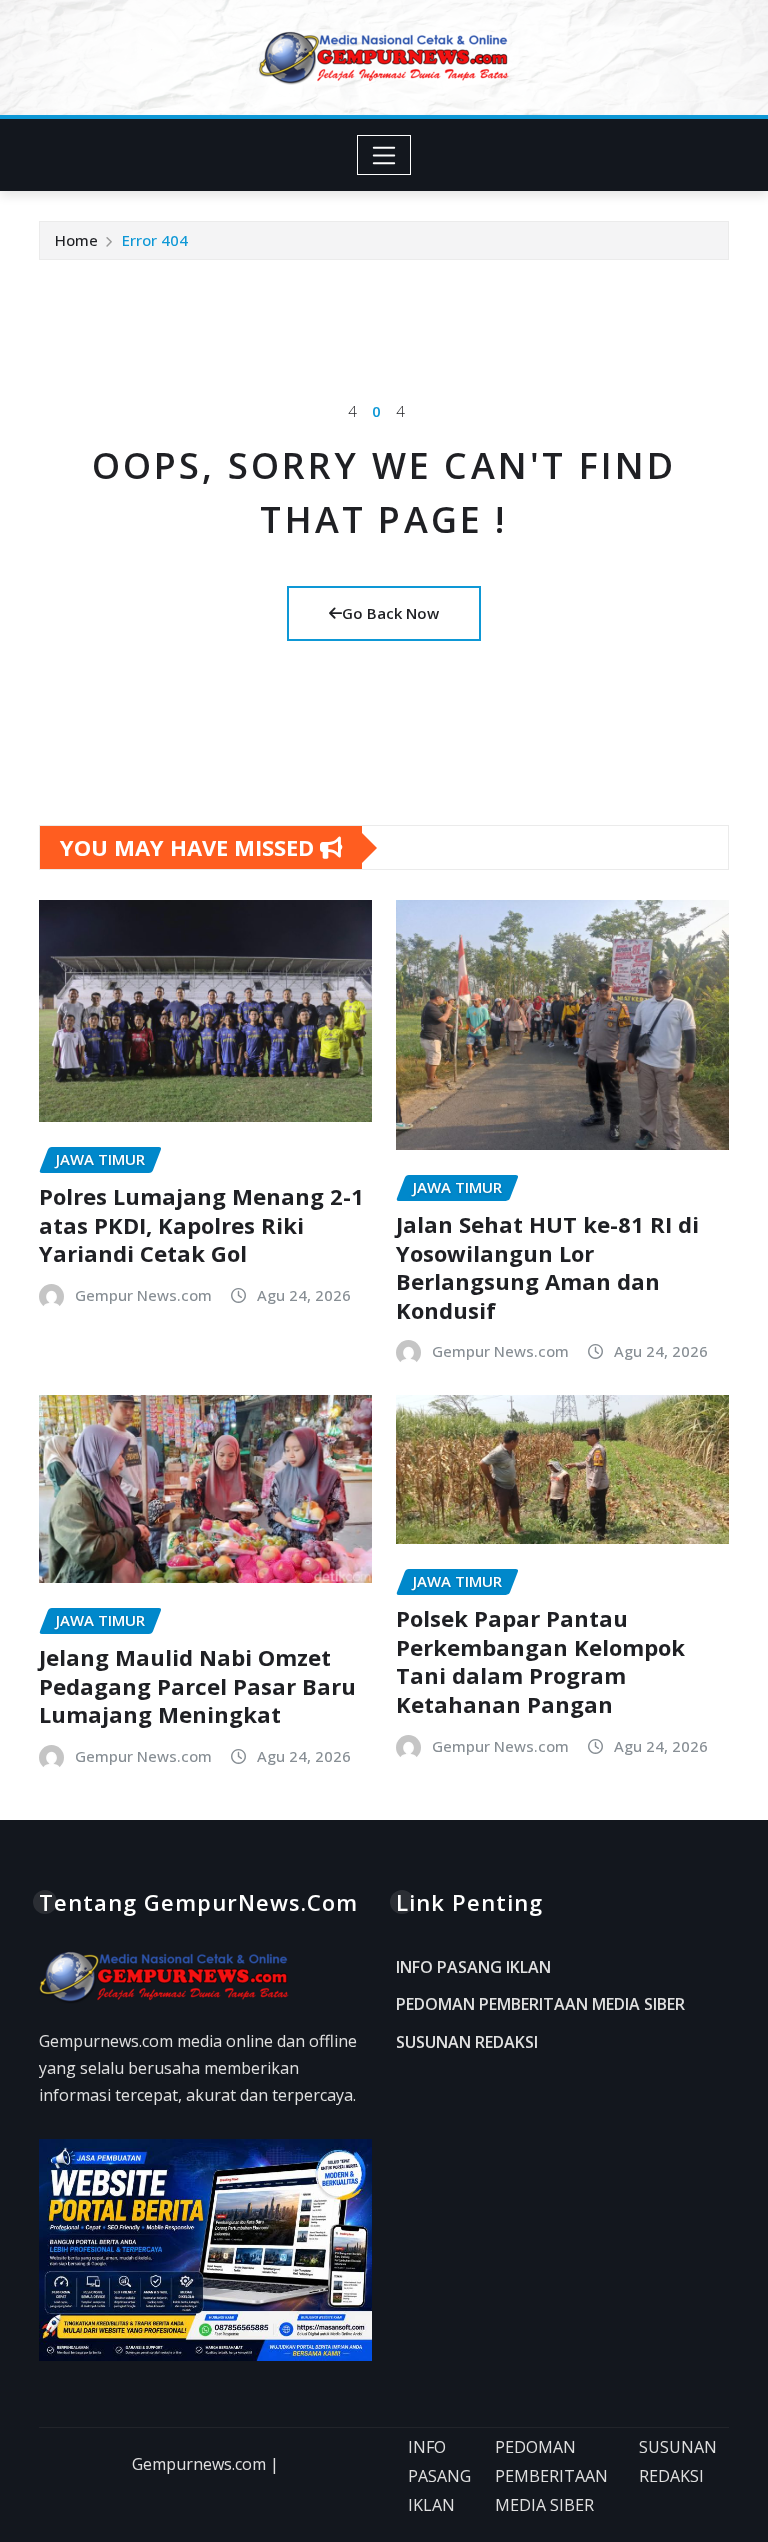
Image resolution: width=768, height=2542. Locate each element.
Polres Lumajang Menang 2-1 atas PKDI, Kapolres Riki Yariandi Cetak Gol (201, 1224)
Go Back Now (390, 613)
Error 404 (155, 240)
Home (76, 240)
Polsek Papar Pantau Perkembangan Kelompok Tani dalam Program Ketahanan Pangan (540, 1661)
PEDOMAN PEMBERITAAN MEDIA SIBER (540, 2005)
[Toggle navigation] (384, 155)
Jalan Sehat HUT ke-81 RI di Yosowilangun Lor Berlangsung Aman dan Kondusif (547, 1267)
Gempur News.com (143, 1295)
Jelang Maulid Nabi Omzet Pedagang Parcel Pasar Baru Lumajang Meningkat (197, 1685)
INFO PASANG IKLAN (473, 1967)
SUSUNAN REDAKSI (467, 2042)
